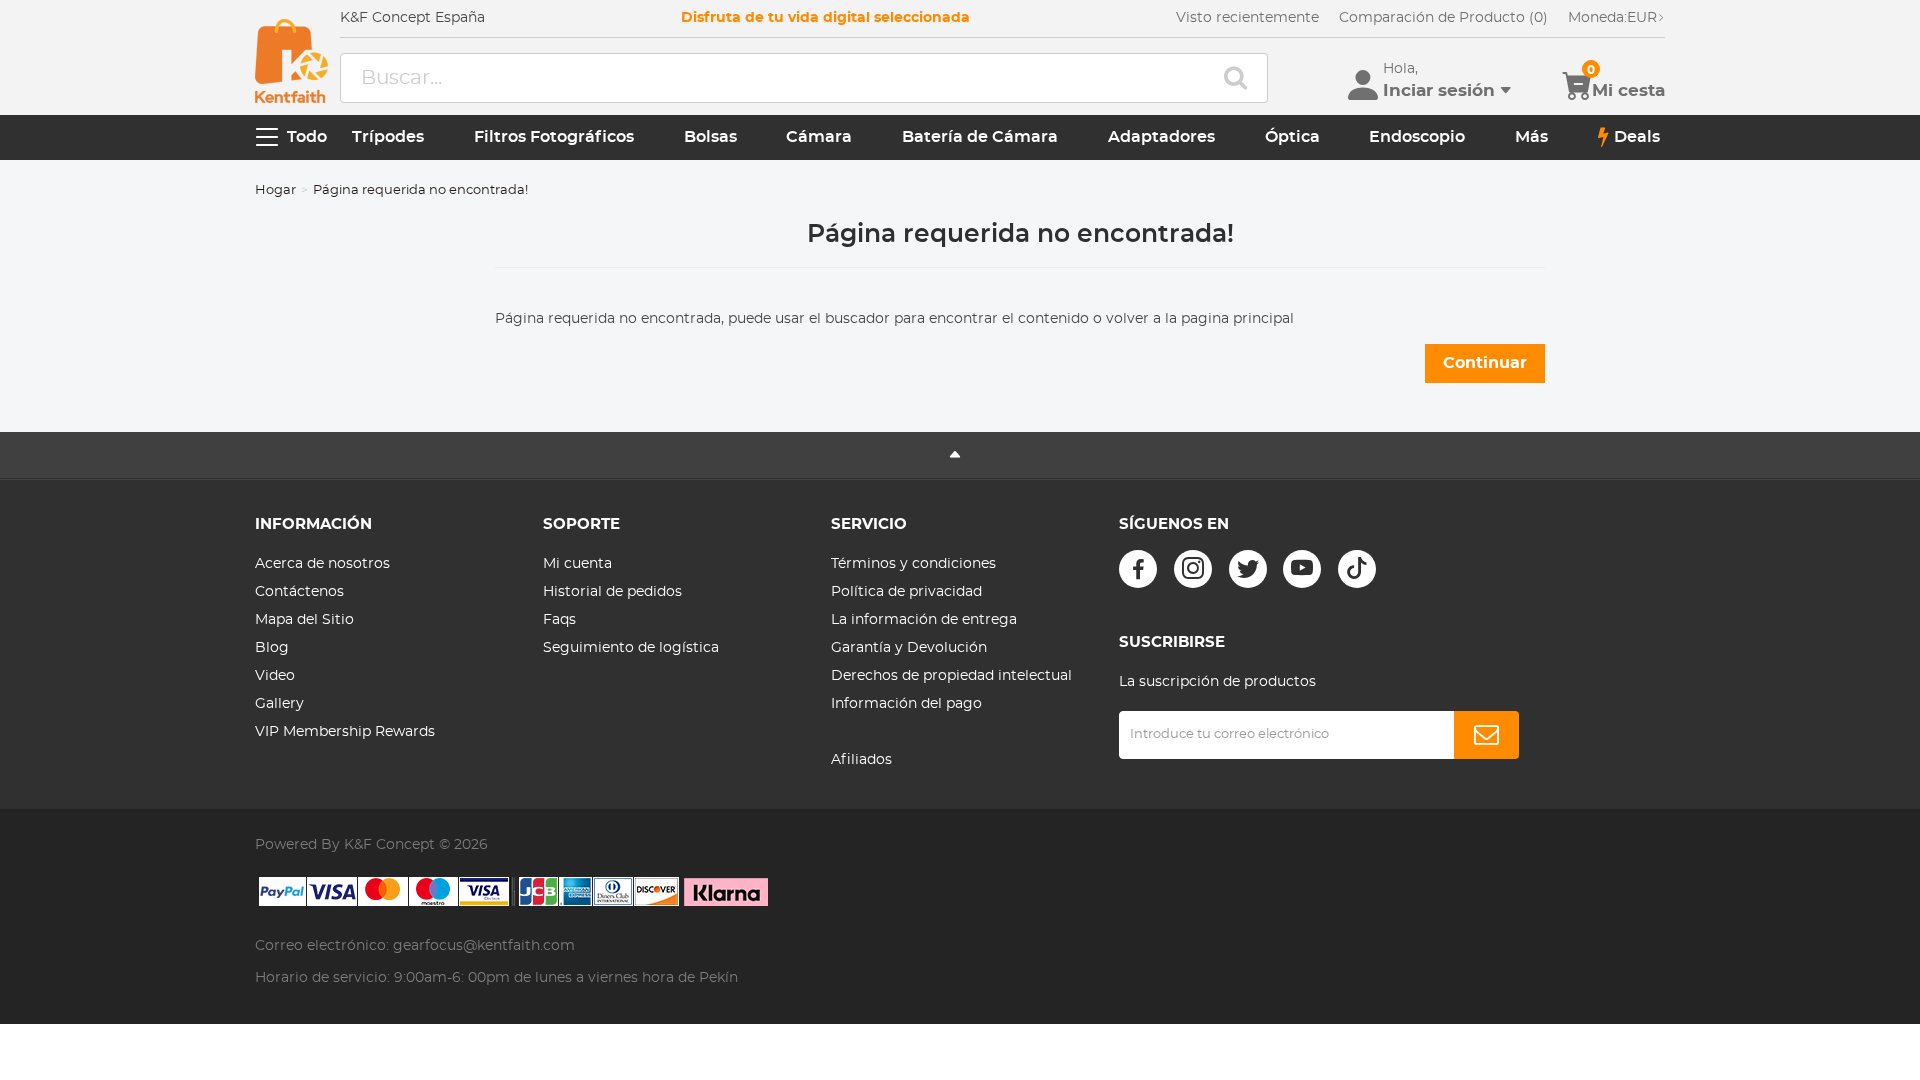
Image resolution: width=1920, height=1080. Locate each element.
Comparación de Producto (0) (1443, 18)
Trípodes (388, 137)
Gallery (279, 704)
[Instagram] (1193, 569)
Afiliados (861, 760)
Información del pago (906, 704)
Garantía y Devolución (909, 648)
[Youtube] (1302, 569)
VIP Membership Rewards (345, 732)
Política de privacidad (906, 592)
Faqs (559, 620)
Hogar (275, 190)
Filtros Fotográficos (554, 137)
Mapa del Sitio (304, 620)
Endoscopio (1417, 137)
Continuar (1485, 363)
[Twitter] (1248, 569)
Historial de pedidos (612, 592)
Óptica (1292, 137)
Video (275, 676)
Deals (1637, 137)
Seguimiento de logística (631, 648)
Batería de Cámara (980, 137)
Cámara (819, 137)
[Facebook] (1138, 569)
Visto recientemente (1247, 18)
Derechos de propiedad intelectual (951, 676)
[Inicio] (291, 61)
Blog (272, 648)
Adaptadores (1161, 137)
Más (1531, 137)
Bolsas (710, 137)
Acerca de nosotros (322, 564)
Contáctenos (299, 592)
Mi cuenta (577, 564)
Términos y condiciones (913, 564)
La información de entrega (924, 620)
